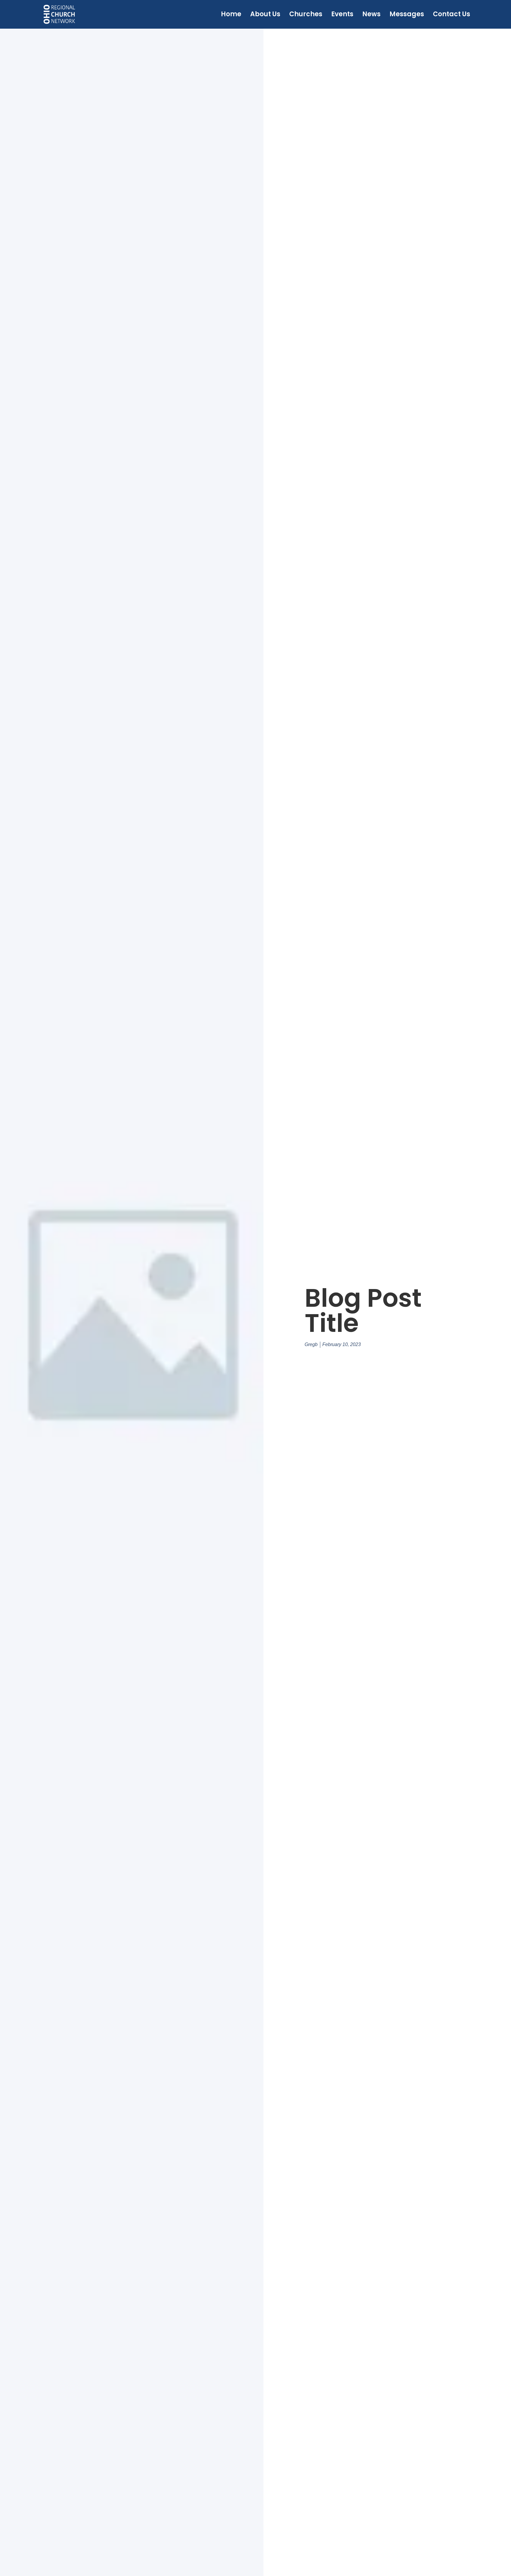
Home (231, 14)
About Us (265, 14)
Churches (306, 14)
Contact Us (452, 14)
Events (342, 14)
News (371, 14)
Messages (407, 14)
